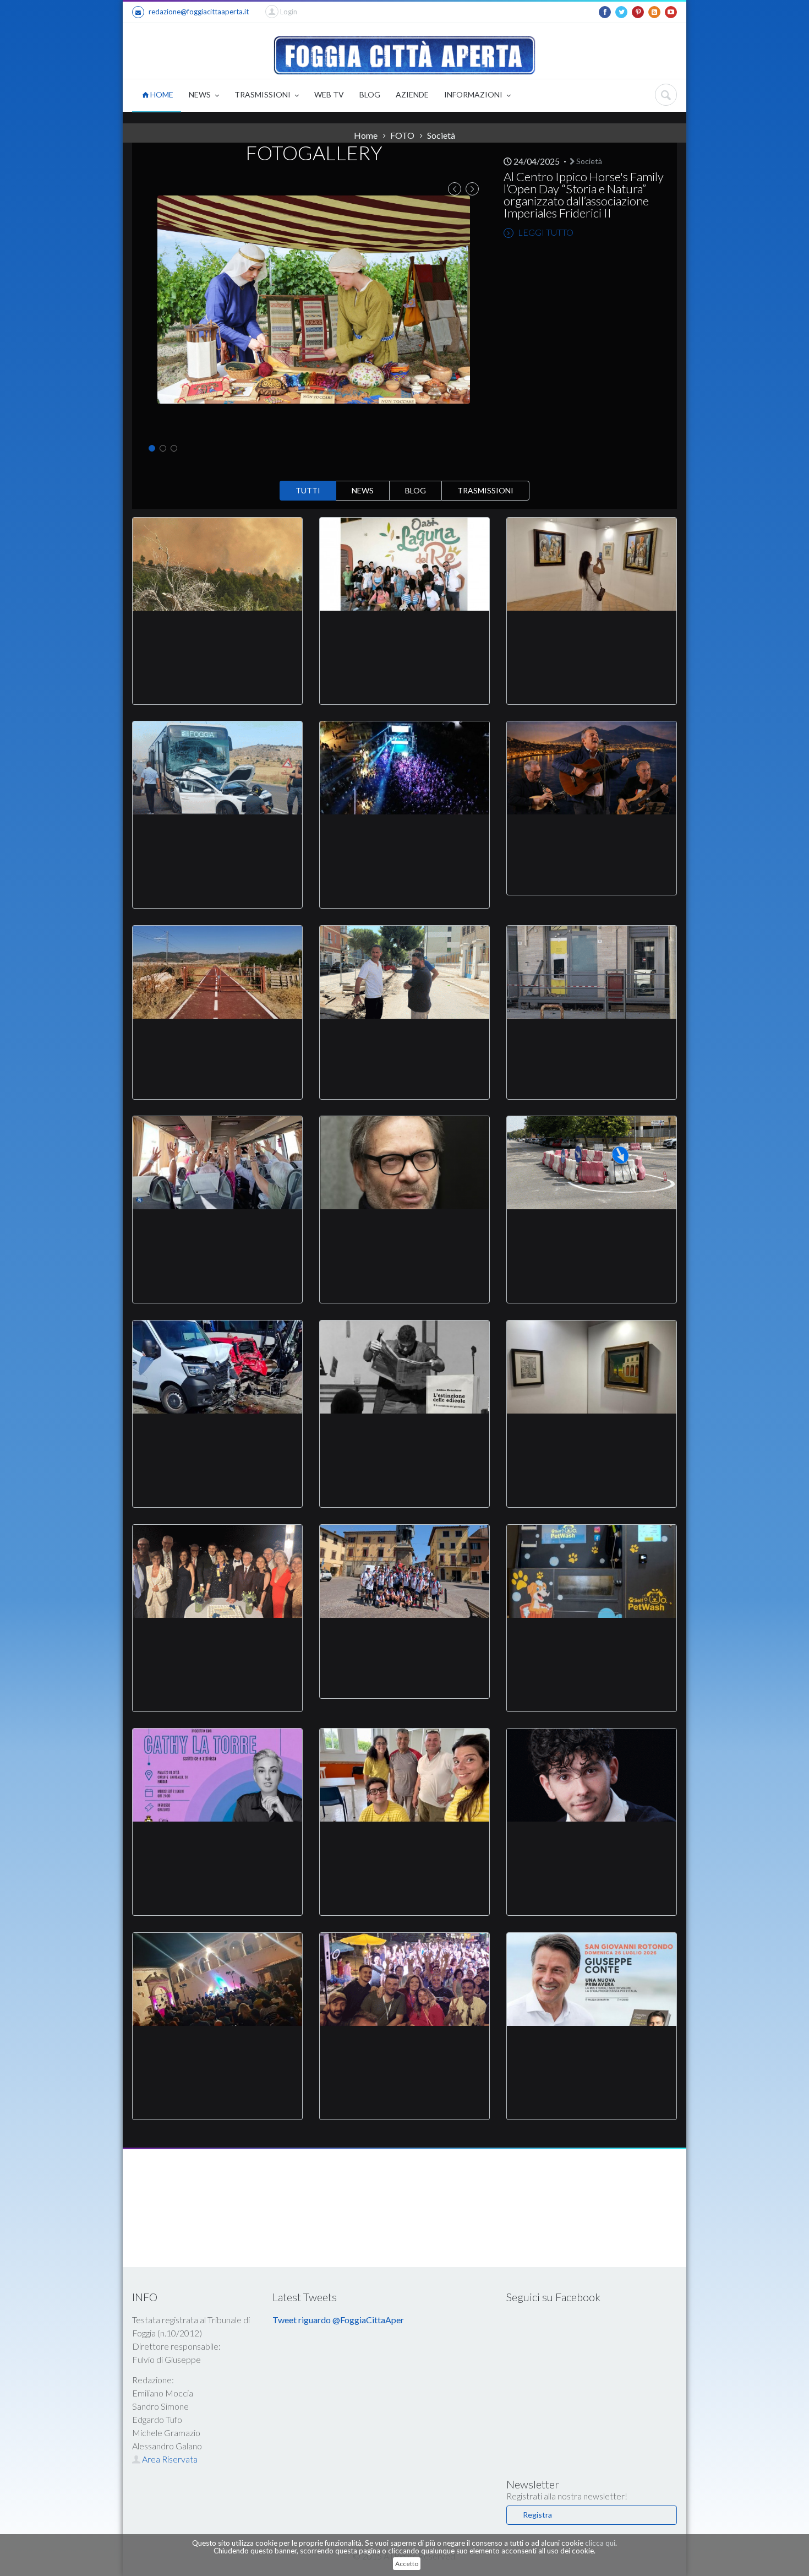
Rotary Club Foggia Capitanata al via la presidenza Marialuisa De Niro (217, 1644)
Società (588, 161)
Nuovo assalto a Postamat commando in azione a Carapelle (592, 1039)
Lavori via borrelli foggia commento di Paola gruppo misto (404, 1039)
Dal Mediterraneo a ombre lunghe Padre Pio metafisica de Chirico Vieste (592, 637)
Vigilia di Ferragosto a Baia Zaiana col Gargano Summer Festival (405, 841)
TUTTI (308, 490)
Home (366, 135)
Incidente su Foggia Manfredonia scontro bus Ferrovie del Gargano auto (217, 841)
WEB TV (329, 94)
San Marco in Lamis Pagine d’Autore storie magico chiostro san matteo (218, 2052)
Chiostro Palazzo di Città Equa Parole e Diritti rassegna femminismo (218, 1848)
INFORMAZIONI (474, 94)
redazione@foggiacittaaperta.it (199, 12)
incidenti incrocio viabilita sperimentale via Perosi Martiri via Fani (592, 1236)
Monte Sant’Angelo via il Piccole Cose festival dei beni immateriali (592, 834)
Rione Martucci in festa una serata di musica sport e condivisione (404, 2052)
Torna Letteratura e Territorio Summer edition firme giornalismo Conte (592, 2052)
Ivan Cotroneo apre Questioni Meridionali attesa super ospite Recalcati (405, 1236)
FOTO (402, 135)
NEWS (201, 94)
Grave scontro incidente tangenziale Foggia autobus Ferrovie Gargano (218, 1440)
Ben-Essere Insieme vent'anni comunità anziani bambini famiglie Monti (217, 1236)
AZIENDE (412, 94)
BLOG (370, 94)
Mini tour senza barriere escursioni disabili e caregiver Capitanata (405, 637)
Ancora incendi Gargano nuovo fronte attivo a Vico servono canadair (218, 637)
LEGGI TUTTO (545, 232)
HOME (161, 94)
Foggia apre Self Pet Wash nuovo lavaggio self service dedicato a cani (592, 1644)
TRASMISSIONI (263, 94)
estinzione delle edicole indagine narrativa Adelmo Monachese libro (404, 1440)
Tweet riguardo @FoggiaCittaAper (338, 2320)
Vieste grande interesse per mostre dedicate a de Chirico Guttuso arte (592, 1440)
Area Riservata (169, 2459)
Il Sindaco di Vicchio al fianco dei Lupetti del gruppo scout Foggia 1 (405, 1638)
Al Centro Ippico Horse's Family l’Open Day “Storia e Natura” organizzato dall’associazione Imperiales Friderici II (584, 195)
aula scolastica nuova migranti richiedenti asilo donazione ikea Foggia (405, 1848)
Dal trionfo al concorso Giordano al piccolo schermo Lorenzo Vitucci (592, 1848)
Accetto (407, 2564)
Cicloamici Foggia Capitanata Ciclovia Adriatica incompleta (218, 1039)
